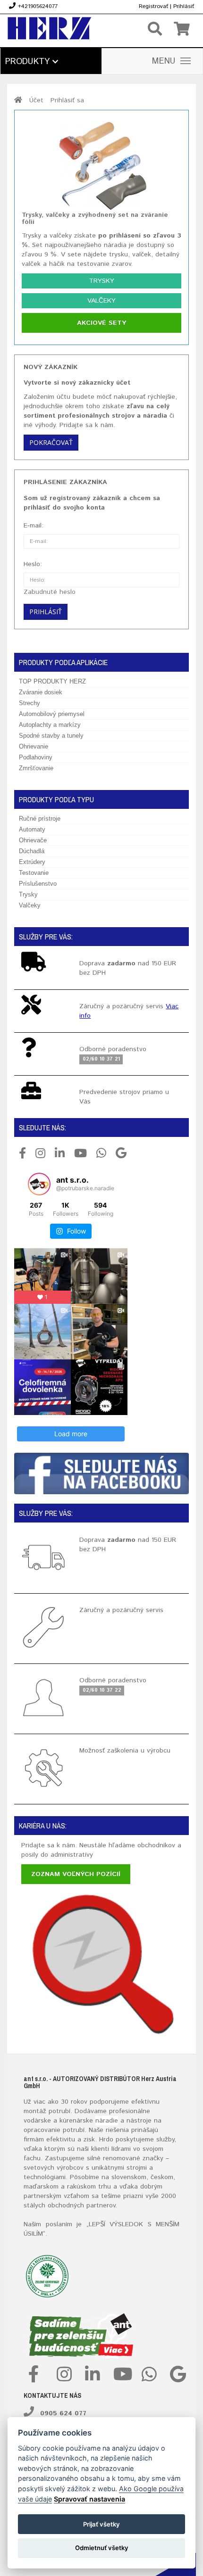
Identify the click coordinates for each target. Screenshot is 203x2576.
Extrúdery (32, 862)
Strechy (30, 703)
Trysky (101, 281)
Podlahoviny (36, 757)
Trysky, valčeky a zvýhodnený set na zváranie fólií (95, 218)
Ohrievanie (34, 746)
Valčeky (101, 301)
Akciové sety (101, 323)
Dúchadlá (32, 851)
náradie (107, 2121)
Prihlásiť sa (67, 100)
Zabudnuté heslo (50, 592)
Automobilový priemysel (52, 714)
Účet (36, 100)
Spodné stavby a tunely (51, 736)
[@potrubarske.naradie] (39, 1184)
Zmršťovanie (36, 768)
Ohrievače (33, 840)
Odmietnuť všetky (102, 2548)
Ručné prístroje (40, 819)
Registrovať (153, 6)
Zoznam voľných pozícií (76, 1874)
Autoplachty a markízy (50, 725)
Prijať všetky (101, 2524)
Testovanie (34, 873)
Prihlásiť (184, 6)
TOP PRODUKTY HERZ (52, 681)
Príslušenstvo (38, 884)
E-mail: (34, 526)
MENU (164, 61)
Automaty (32, 829)
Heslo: (33, 564)
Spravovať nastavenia (89, 2499)
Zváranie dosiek (41, 692)
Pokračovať (51, 442)
